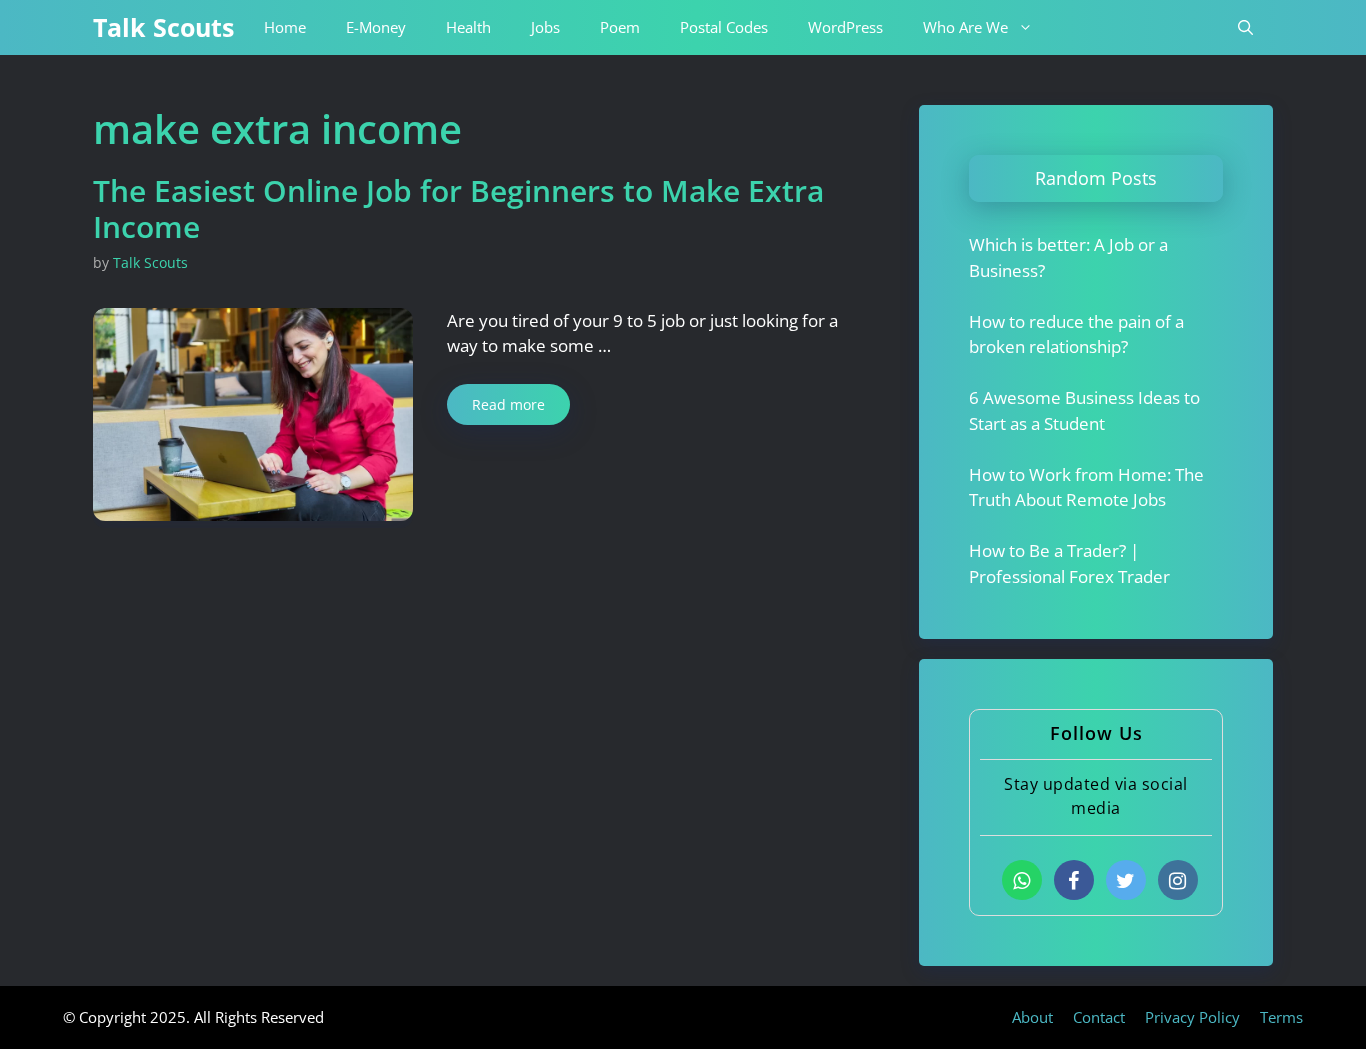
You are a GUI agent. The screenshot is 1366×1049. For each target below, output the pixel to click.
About (1032, 1017)
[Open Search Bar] (1245, 27)
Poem (620, 27)
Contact (1099, 1017)
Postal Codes (724, 27)
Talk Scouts (163, 27)
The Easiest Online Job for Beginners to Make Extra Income (458, 208)
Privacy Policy (1192, 1017)
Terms (1281, 1017)
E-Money (376, 27)
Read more (508, 404)
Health (468, 27)
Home (285, 27)
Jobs (545, 27)
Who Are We (965, 27)
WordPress (845, 27)
